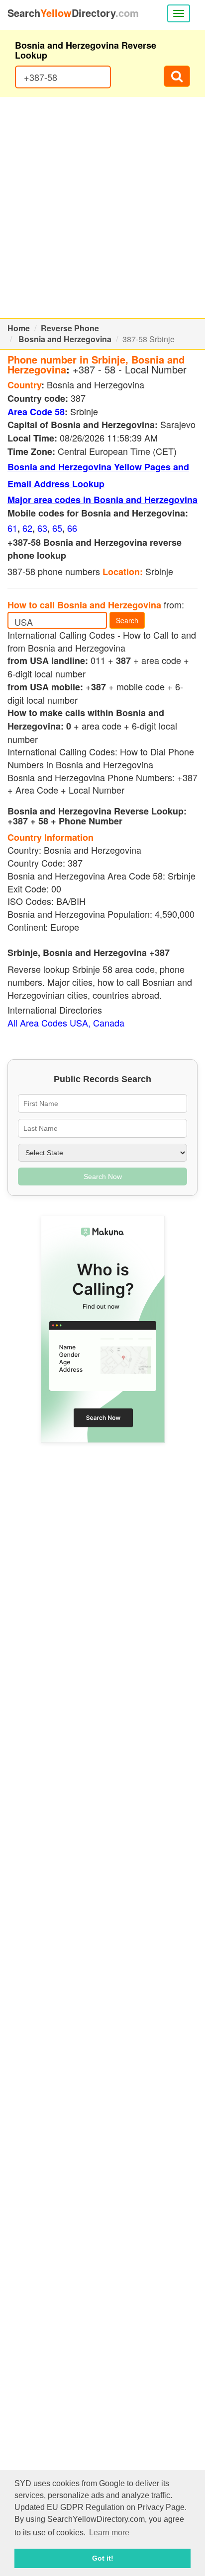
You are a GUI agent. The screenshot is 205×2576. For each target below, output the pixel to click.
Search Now (103, 1177)
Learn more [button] (109, 2533)
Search (127, 620)
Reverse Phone (70, 328)
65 (57, 528)
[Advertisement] (102, 208)
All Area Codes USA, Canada (66, 1023)
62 (27, 528)
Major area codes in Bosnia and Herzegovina (102, 500)
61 (12, 528)
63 (42, 528)
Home (19, 328)
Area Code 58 (36, 412)
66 (72, 528)
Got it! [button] (103, 2558)
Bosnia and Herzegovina (65, 339)
